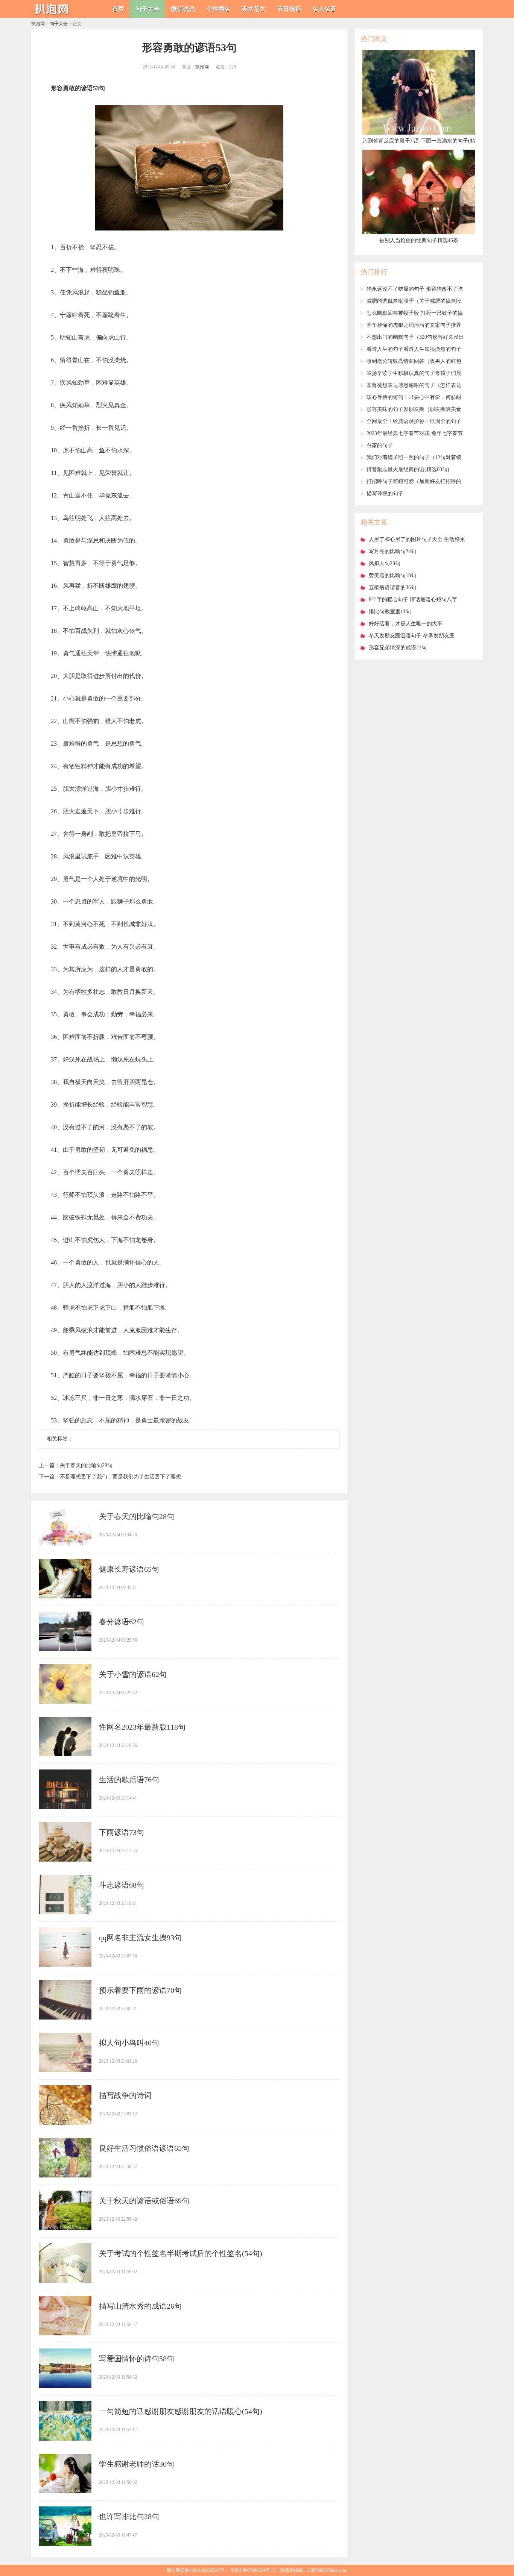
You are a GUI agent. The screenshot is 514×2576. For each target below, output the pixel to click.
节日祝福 (289, 9)
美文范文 (254, 9)
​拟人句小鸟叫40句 (129, 2043)
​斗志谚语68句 (122, 1885)
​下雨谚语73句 (122, 1832)
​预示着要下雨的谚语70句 (140, 1990)
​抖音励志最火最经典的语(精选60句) (408, 469)
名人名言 (324, 9)
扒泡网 (38, 24)
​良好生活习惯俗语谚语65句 (144, 2148)
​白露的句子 (380, 445)
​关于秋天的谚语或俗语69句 (144, 2201)
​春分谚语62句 (122, 1622)
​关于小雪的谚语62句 (133, 1674)
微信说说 (183, 9)
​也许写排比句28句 (129, 2517)
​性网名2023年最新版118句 (142, 1727)
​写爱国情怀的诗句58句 (137, 2359)
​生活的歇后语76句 (129, 1780)
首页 (118, 9)
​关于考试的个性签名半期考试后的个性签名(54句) (181, 2253)
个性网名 (218, 9)
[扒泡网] (54, 15)
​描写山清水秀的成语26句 (140, 2306)
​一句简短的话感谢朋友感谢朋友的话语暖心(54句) (181, 2411)
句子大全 (148, 9)
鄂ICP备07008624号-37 (253, 2570)
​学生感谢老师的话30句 (137, 2464)
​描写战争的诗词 (125, 2095)
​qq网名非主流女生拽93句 (140, 1938)
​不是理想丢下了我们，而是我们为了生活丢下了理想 (120, 1477)
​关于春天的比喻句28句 (86, 1465)
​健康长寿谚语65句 (129, 1569)
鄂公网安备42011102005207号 (196, 2570)
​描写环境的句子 (385, 494)
